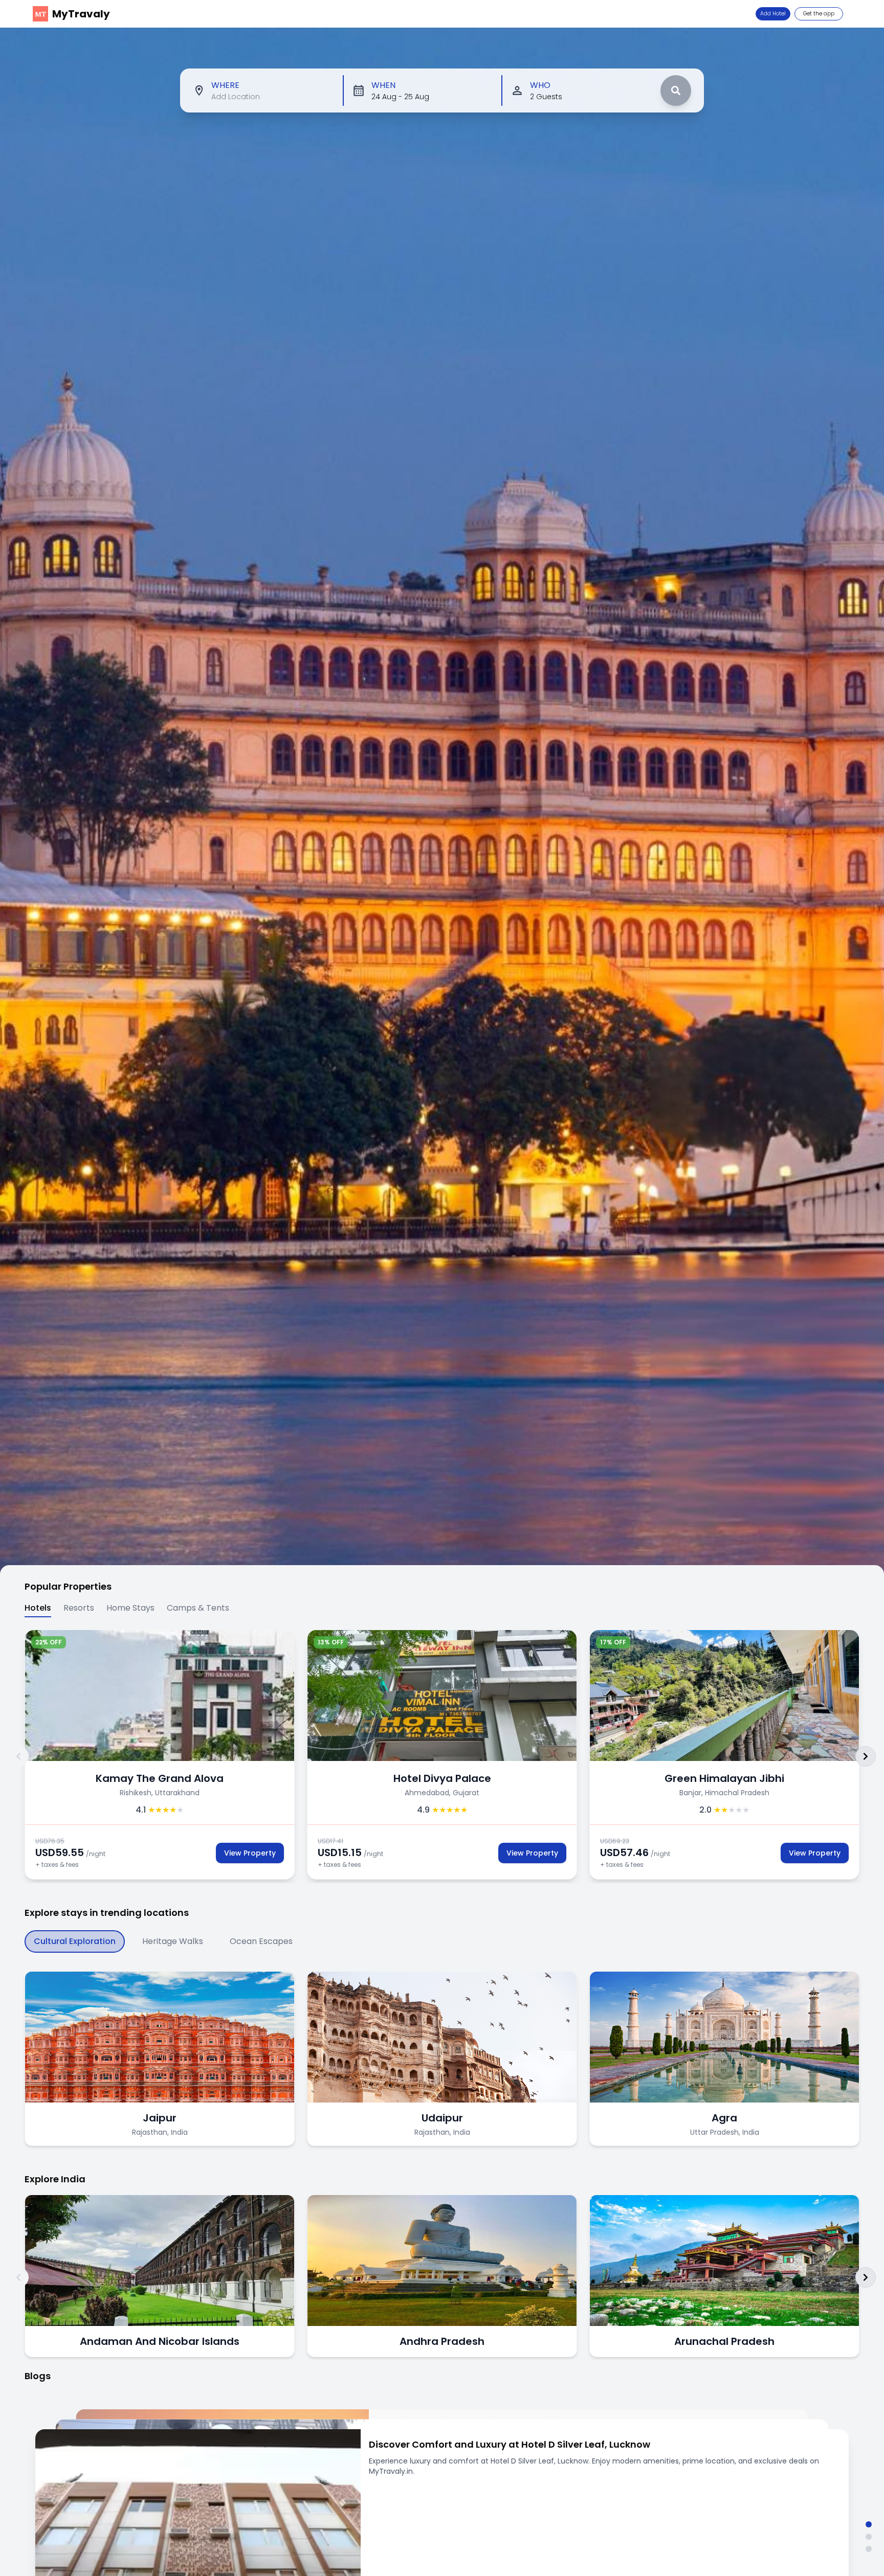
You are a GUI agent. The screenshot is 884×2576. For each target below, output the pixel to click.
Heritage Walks (173, 1941)
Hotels (38, 1608)
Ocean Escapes (261, 1941)
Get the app (819, 14)
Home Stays (130, 1608)
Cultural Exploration (75, 1941)
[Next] (866, 1756)
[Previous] (18, 1756)
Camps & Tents (198, 1608)
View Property (250, 1853)
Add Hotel (773, 14)
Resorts (79, 1608)
